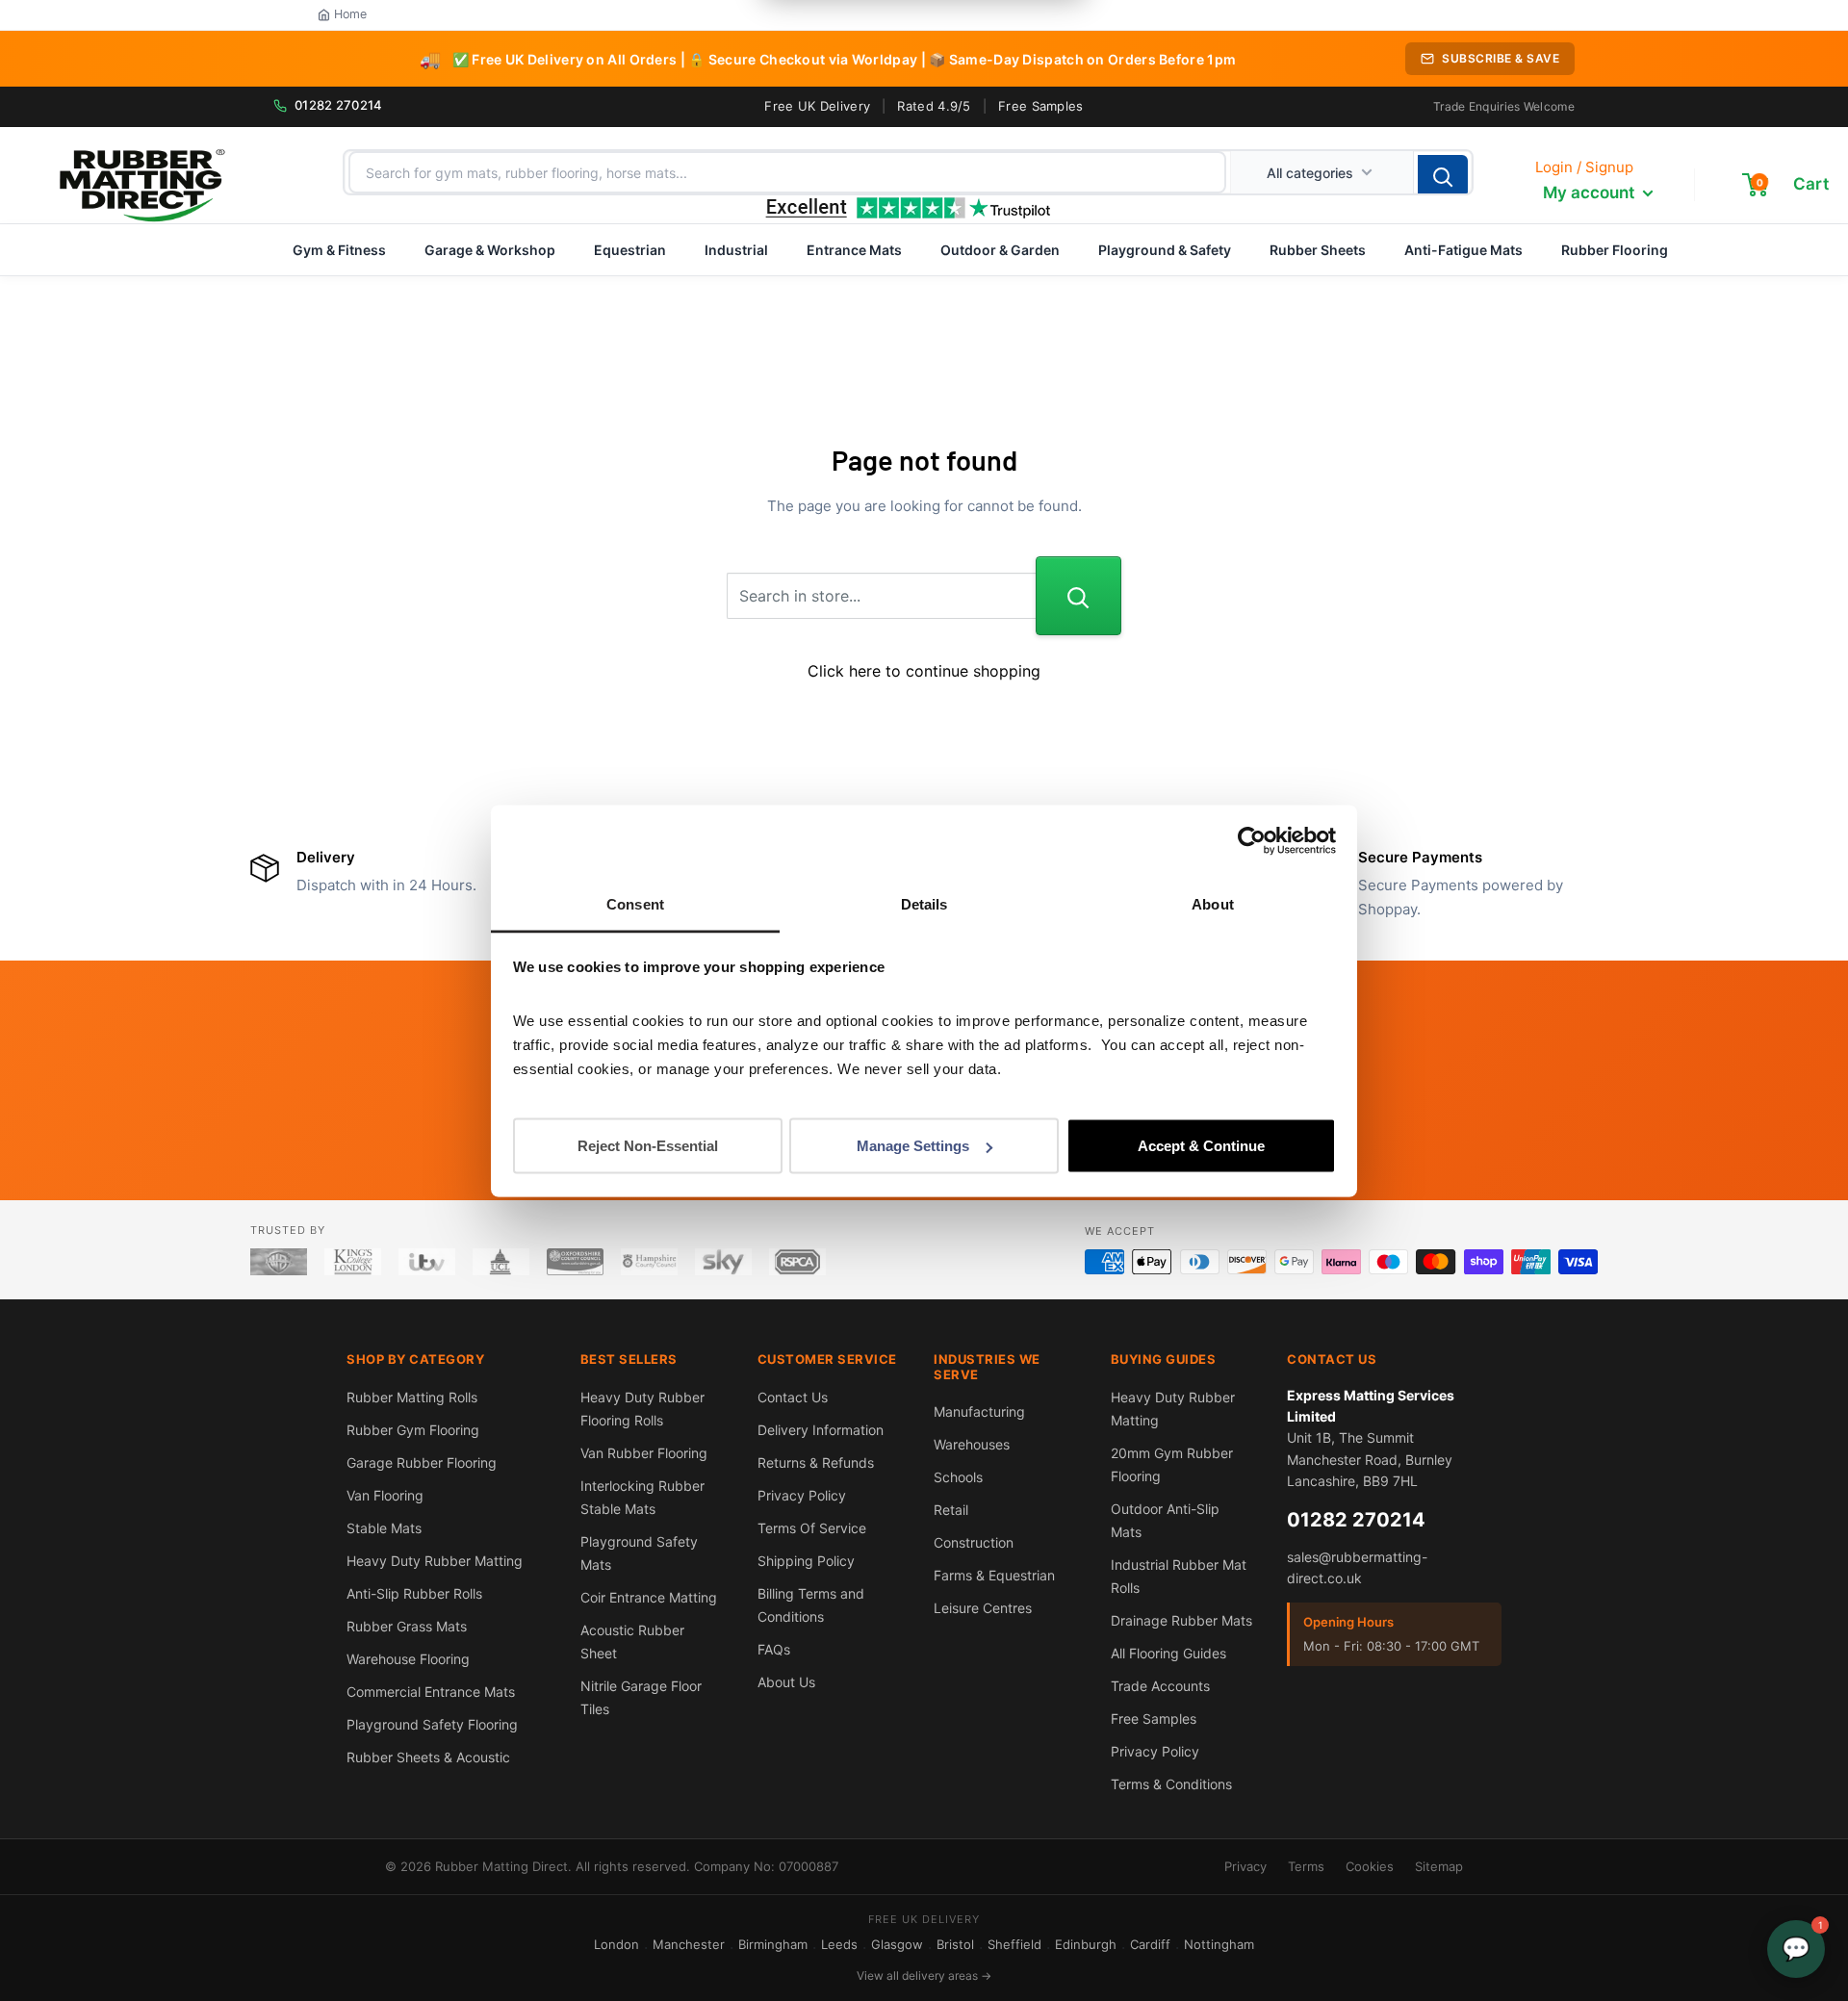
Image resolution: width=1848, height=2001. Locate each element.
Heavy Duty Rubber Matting (435, 1561)
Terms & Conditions (1171, 1784)
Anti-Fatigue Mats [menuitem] (1463, 250)
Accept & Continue (1201, 1146)
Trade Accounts (1160, 1686)
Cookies (1370, 1866)
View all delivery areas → (924, 1975)
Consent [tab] (635, 903)
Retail (951, 1510)
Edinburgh (1086, 1944)
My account (1591, 192)
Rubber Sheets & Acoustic (428, 1757)
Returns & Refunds (816, 1462)
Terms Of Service (812, 1528)
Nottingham (1219, 1944)
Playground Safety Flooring (432, 1724)
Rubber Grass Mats (407, 1626)
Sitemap (1439, 1866)
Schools (958, 1477)
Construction (974, 1542)
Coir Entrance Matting (649, 1597)
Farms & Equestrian (994, 1575)
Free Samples (1041, 106)
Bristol (955, 1944)
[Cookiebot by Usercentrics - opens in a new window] (1252, 841)
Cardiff (1150, 1944)
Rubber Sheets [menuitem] (1318, 250)
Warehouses (972, 1444)
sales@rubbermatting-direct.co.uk (1357, 1567)
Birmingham (773, 1944)
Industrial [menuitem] (736, 250)
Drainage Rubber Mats (1181, 1620)
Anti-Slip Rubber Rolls (414, 1593)
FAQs (774, 1649)
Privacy (1245, 1866)
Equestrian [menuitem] (630, 250)
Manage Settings (913, 1146)
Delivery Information (821, 1430)
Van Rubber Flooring (644, 1453)
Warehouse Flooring (408, 1659)
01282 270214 (339, 105)
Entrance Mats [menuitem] (854, 250)
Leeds (839, 1944)
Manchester (689, 1944)
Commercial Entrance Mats (431, 1692)
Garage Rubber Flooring (422, 1462)
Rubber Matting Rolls (412, 1397)
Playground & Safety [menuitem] (1165, 250)
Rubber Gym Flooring (413, 1430)
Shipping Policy (806, 1561)
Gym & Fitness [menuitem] (339, 250)
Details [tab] (924, 903)
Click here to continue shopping (924, 671)
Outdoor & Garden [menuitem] (1000, 250)
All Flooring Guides (1168, 1653)
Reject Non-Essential (648, 1146)
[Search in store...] (1078, 596)
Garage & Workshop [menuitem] (490, 250)
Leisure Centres (983, 1608)
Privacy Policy (802, 1495)
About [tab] (1213, 903)
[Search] (1443, 176)
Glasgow (897, 1944)
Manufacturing (979, 1411)
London (616, 1944)
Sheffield (1014, 1944)
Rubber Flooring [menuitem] (1615, 250)
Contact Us (793, 1397)
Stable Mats (384, 1528)
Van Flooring (385, 1495)
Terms (1306, 1866)
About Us (786, 1682)
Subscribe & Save (1501, 58)
